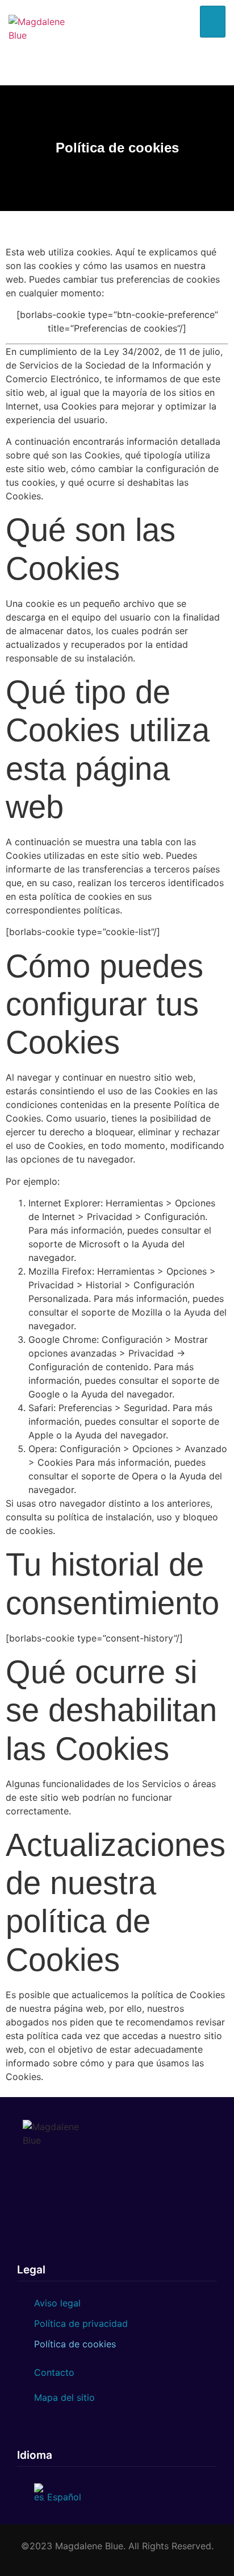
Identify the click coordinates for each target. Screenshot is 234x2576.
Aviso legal (57, 2303)
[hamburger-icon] (213, 22)
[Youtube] (203, 64)
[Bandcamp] (209, 75)
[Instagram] (203, 54)
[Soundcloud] (216, 64)
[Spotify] (216, 54)
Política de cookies (75, 2344)
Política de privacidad (81, 2323)
